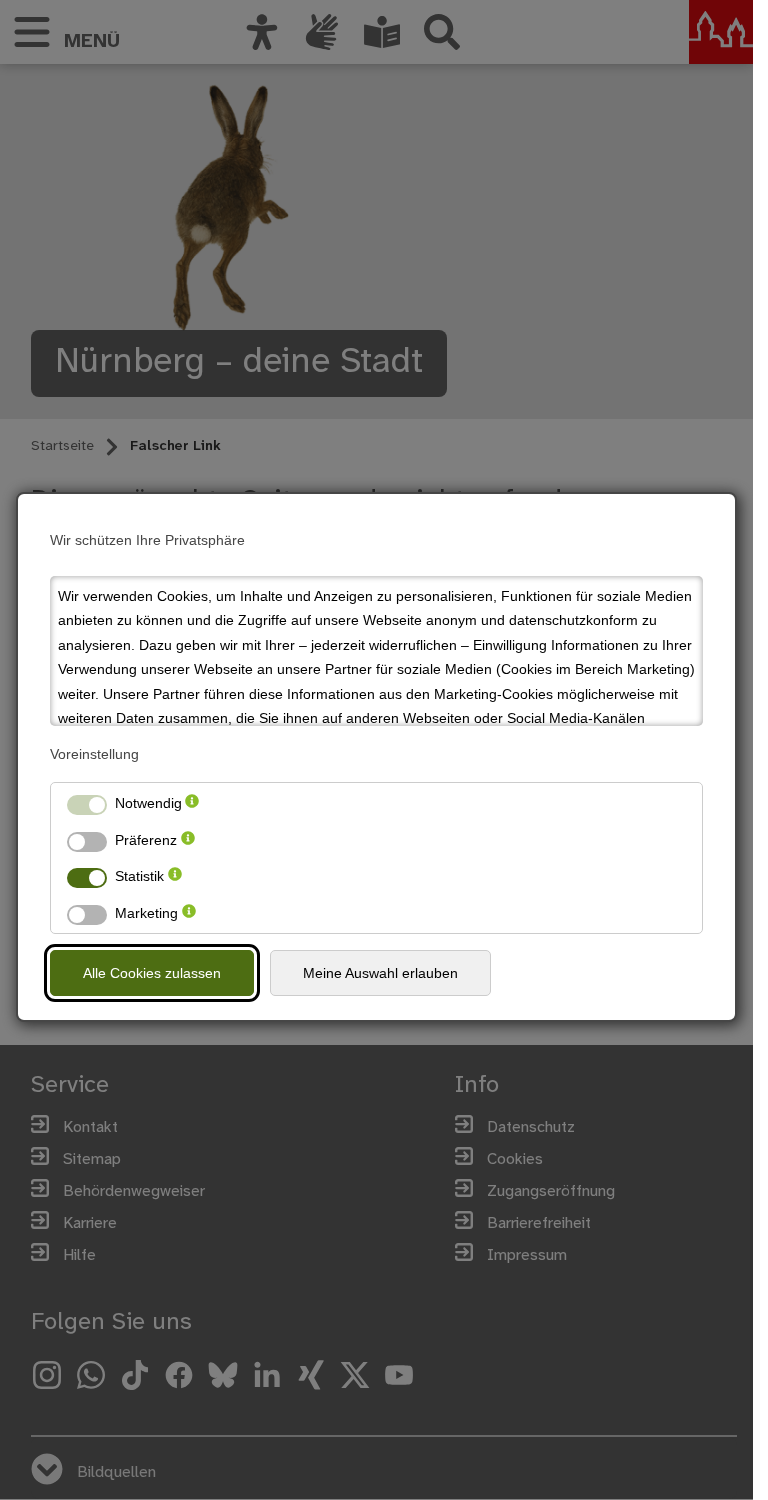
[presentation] (192, 803)
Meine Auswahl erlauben (380, 973)
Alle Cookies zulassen (152, 973)
